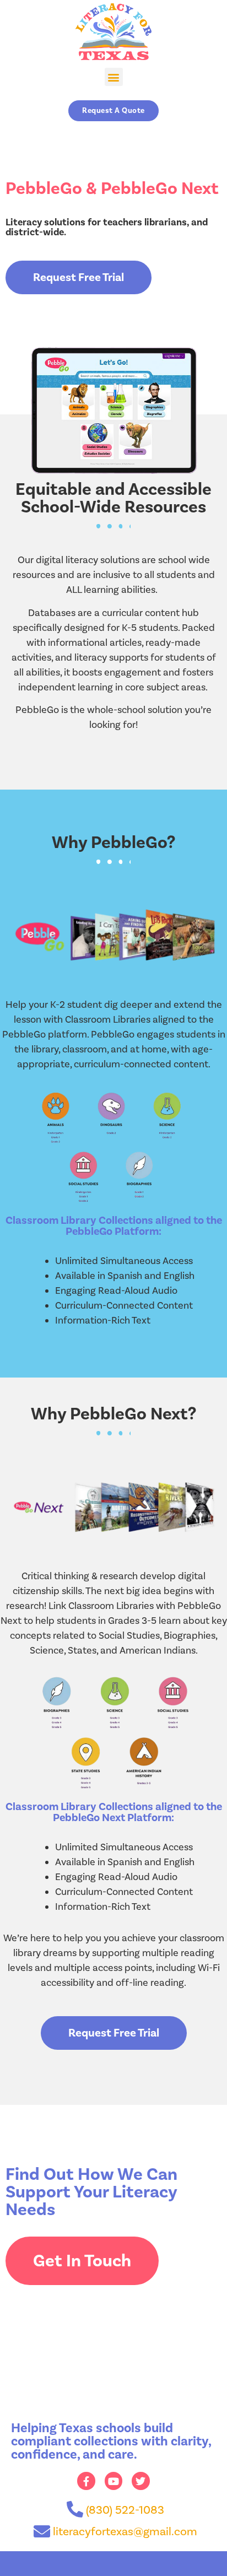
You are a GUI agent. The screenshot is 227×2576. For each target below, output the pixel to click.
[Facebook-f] (86, 2481)
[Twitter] (140, 2481)
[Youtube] (113, 2481)
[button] (114, 77)
